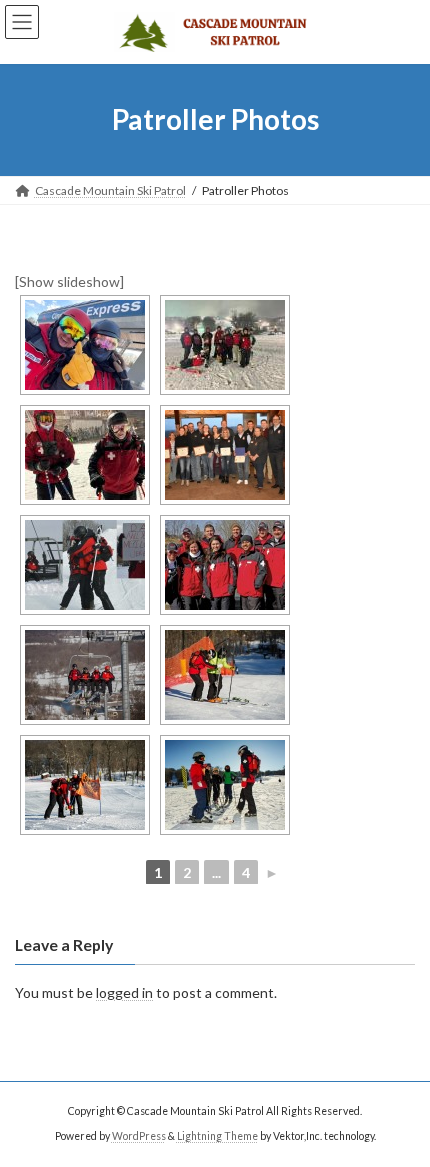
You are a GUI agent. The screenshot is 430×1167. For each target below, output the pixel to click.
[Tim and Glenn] (85, 345)
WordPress (139, 1136)
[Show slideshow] (69, 281)
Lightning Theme (217, 1136)
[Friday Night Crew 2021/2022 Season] (225, 345)
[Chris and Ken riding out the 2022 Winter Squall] (85, 455)
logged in (124, 992)
